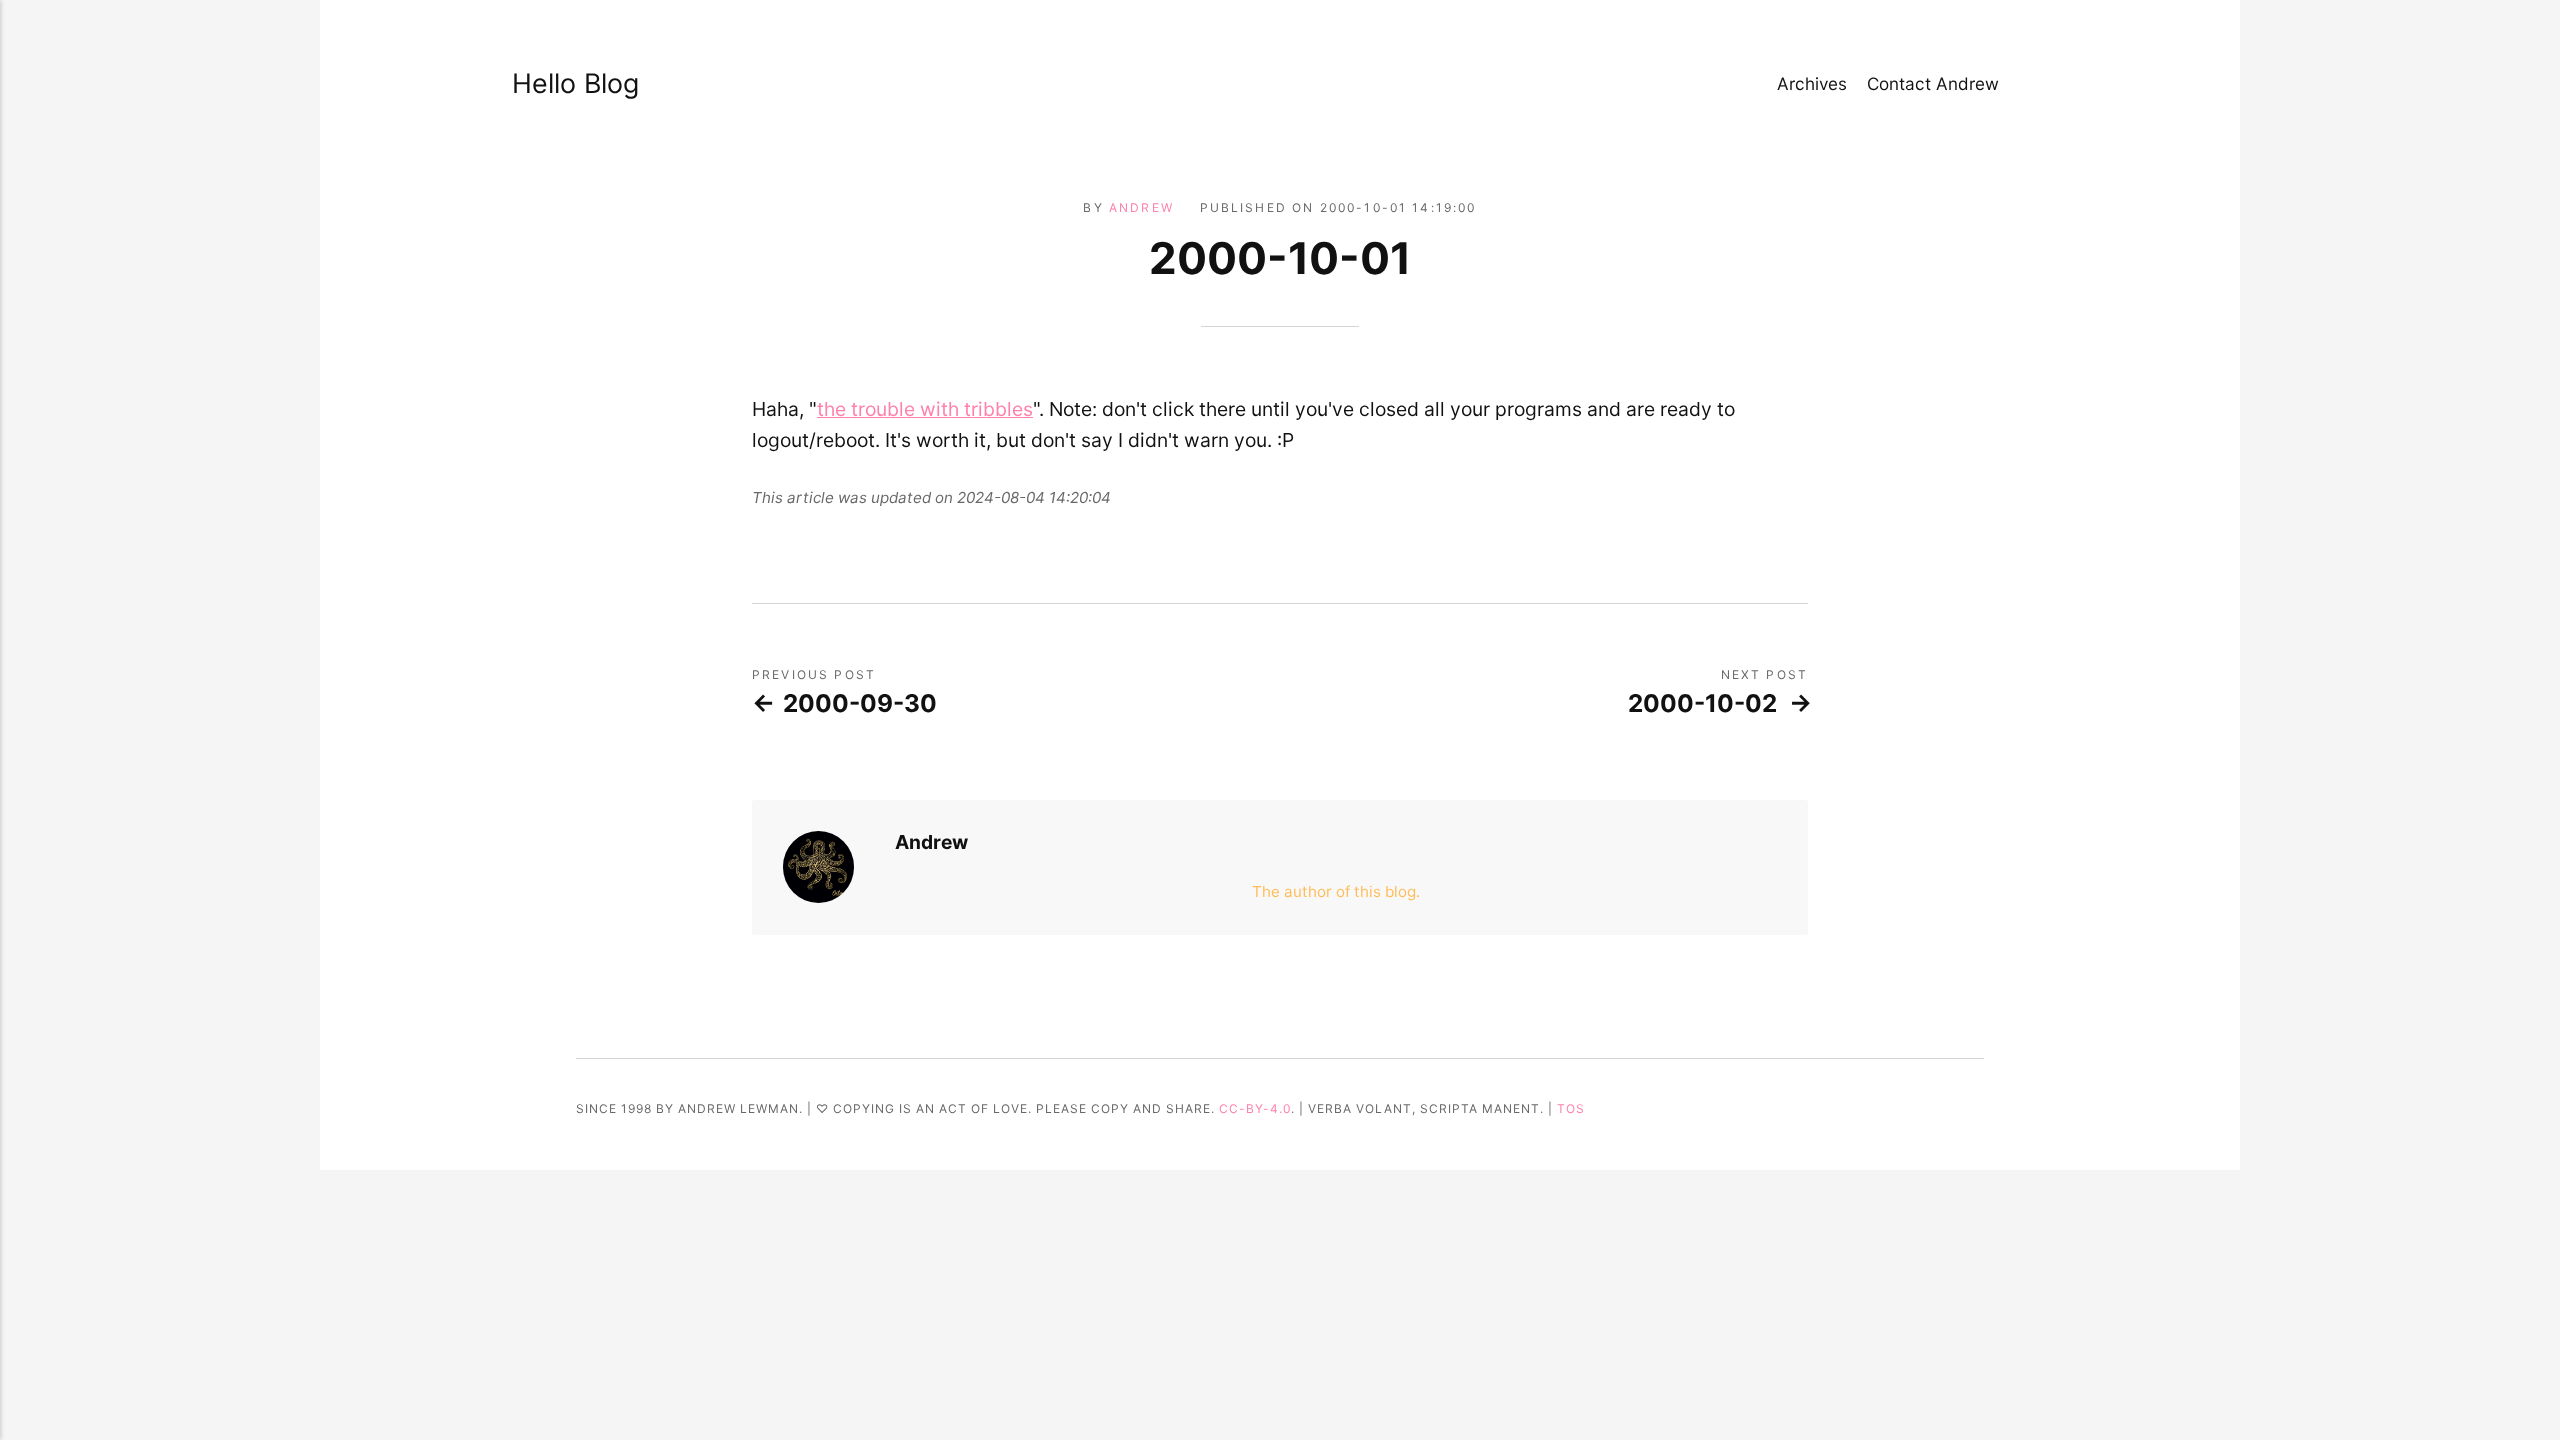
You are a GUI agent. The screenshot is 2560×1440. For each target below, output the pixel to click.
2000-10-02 (1702, 703)
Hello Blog (575, 83)
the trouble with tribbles (925, 409)
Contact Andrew (1933, 83)
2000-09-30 (860, 703)
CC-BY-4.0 (1255, 1108)
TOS (1571, 1108)
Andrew (1141, 207)
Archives (1812, 83)
